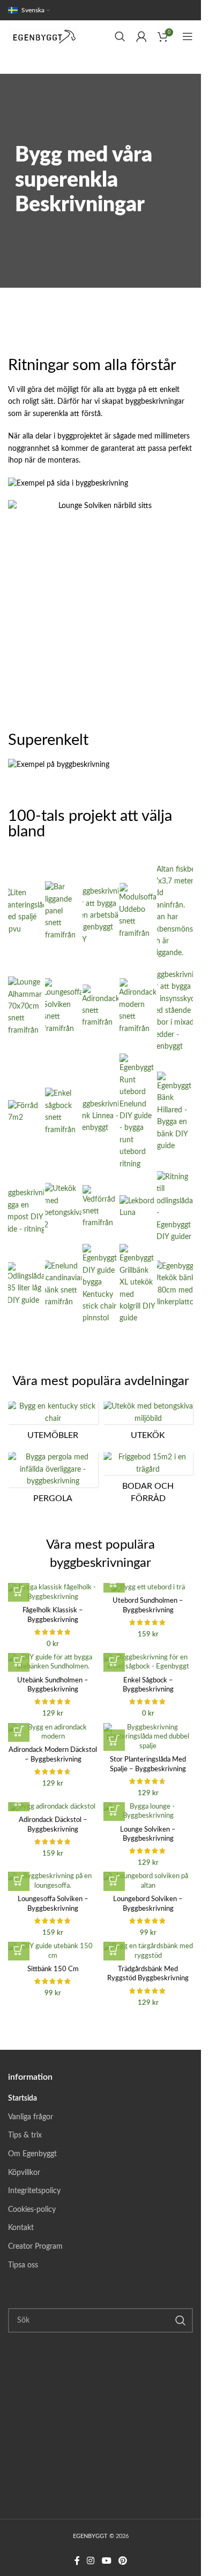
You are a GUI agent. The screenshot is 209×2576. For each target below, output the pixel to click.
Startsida (23, 2098)
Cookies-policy (32, 2210)
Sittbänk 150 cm (53, 1969)
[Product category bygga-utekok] (148, 1424)
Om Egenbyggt (32, 2154)
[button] (19, 1591)
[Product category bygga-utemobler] (53, 1424)
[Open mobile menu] (188, 36)
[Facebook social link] (77, 2561)
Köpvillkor (24, 2173)
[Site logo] (45, 36)
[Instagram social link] (91, 2561)
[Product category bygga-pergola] (53, 1481)
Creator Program (35, 2247)
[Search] (120, 36)
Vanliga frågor (31, 2117)
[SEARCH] (181, 2320)
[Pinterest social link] (122, 2561)
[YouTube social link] (106, 2561)
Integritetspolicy (34, 2191)
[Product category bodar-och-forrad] (148, 1481)
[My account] (141, 36)
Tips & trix (25, 2135)
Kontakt (21, 2228)
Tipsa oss (23, 2265)
